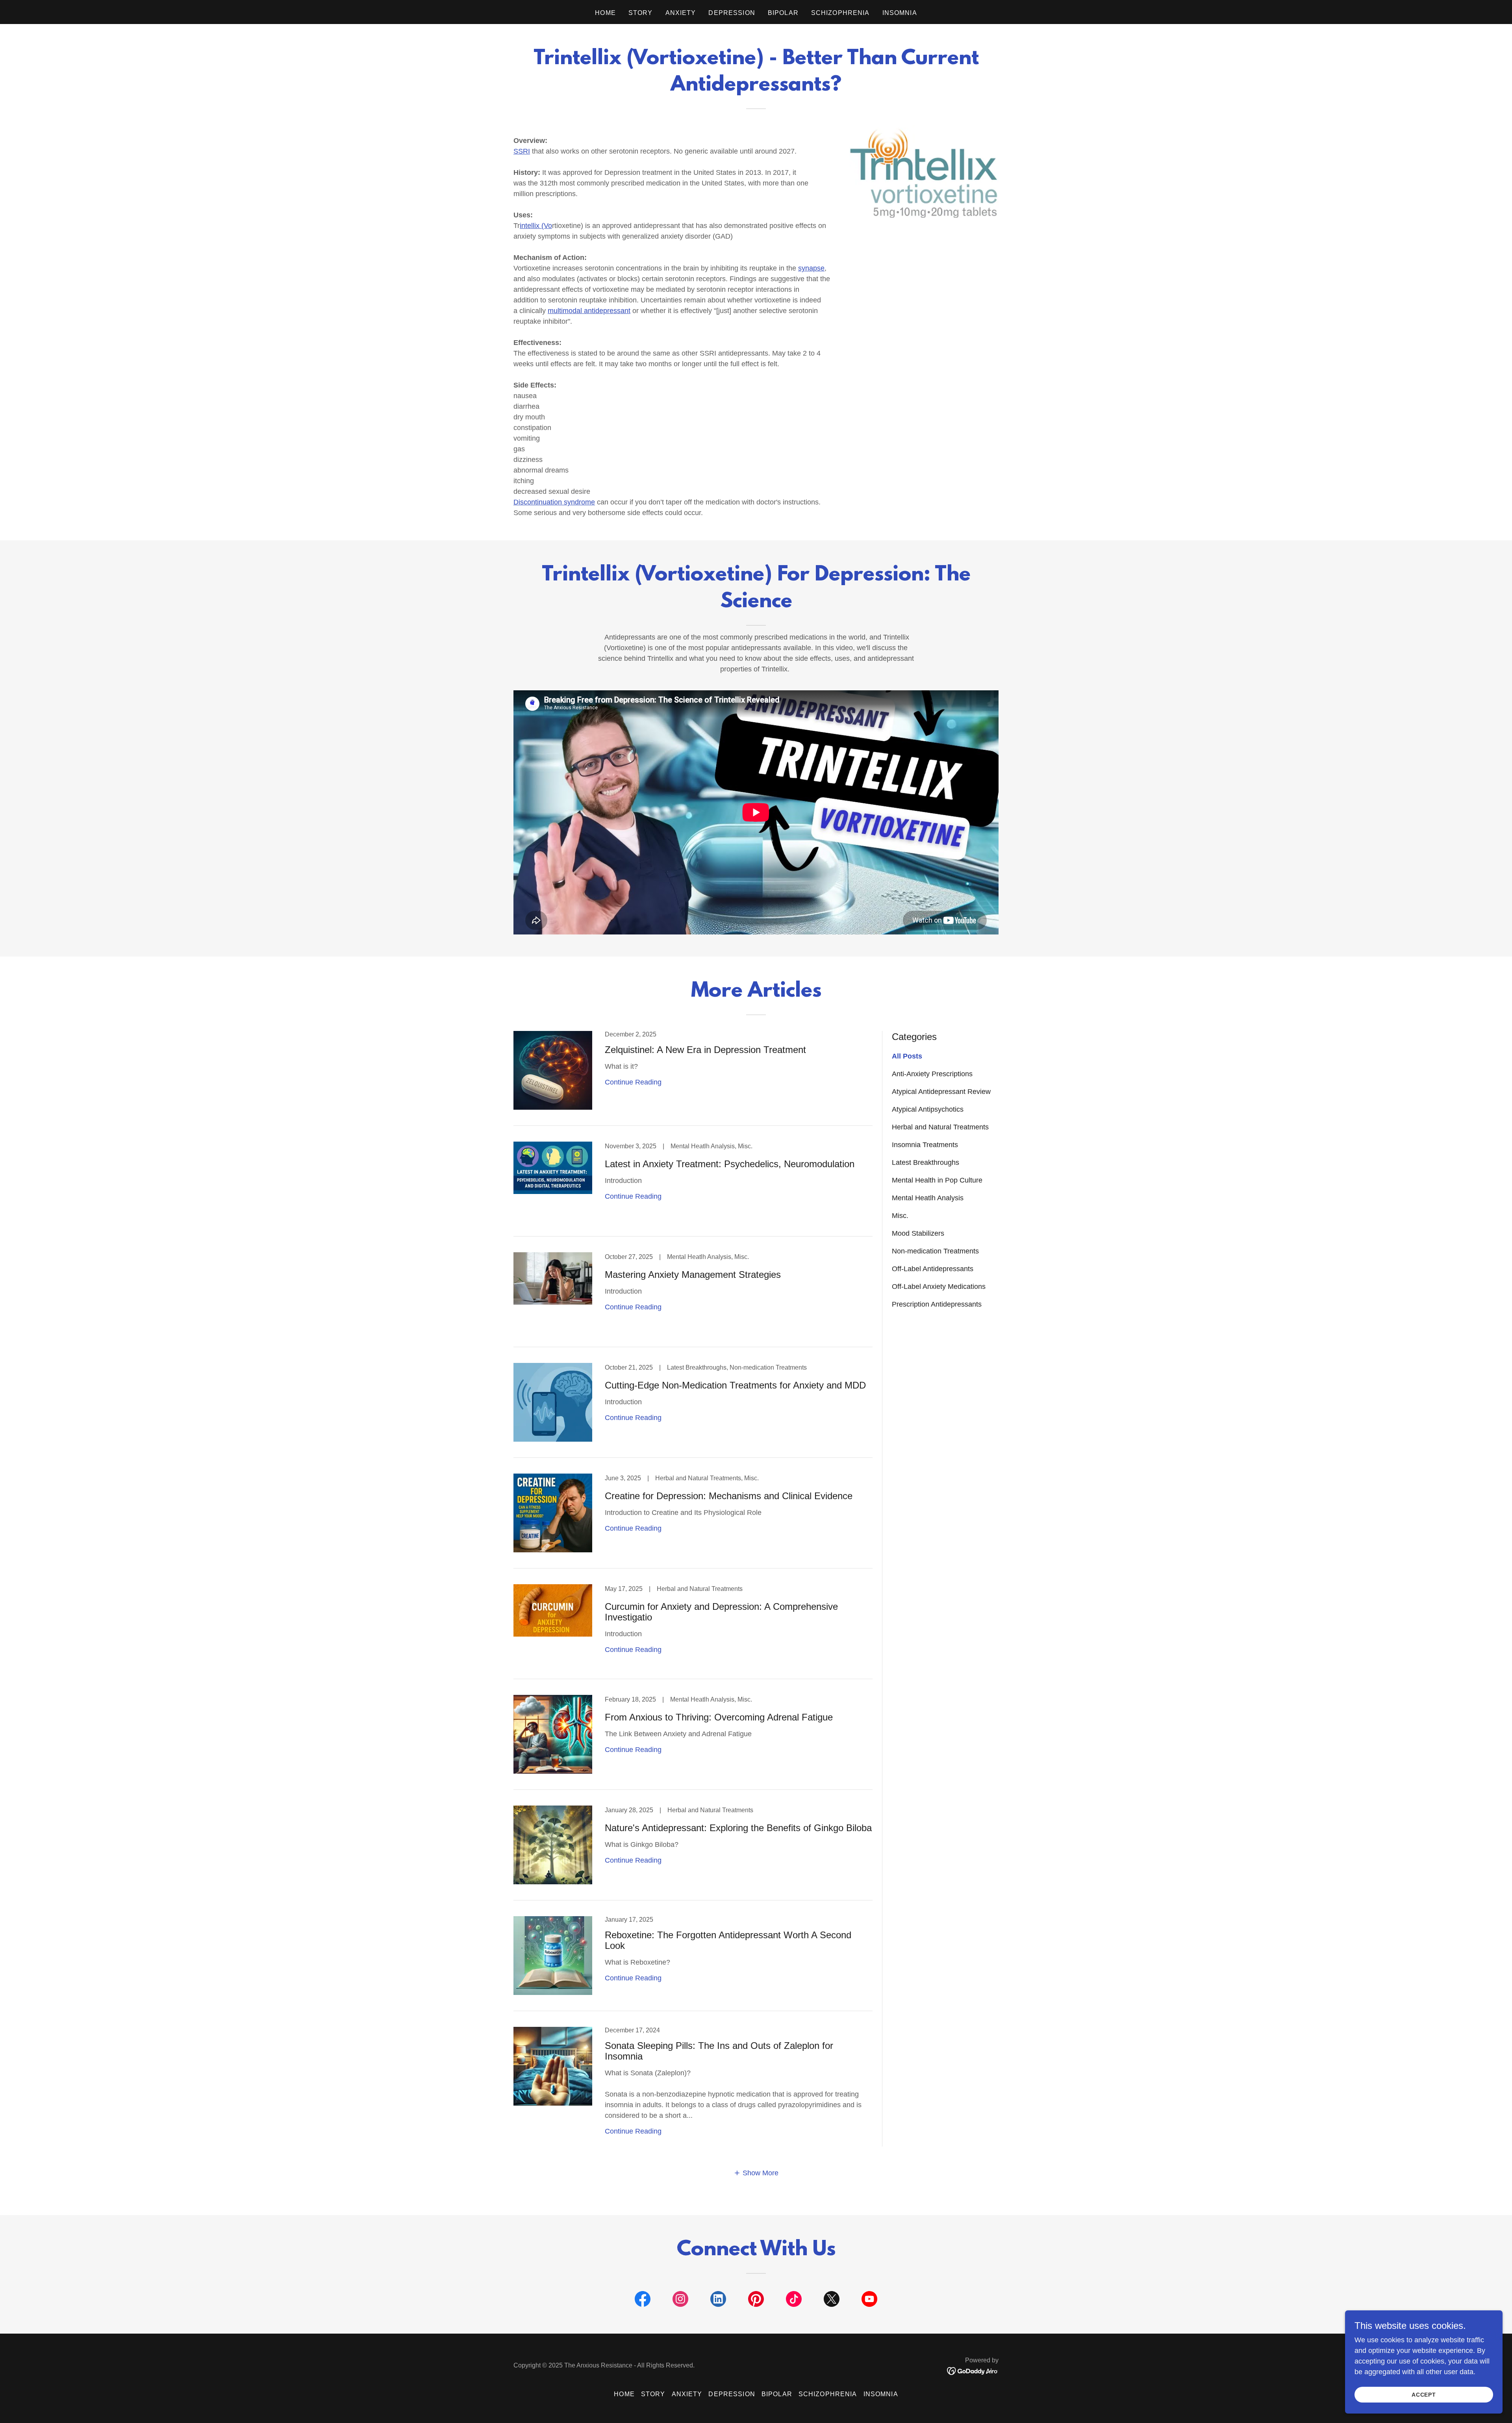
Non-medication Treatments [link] (935, 1251)
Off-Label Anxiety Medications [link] (939, 1287)
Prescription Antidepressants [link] (937, 1304)
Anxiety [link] (681, 13)
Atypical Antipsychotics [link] (928, 1109)
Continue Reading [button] (633, 1082)
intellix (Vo (536, 226)
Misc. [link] (900, 1216)
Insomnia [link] (900, 13)
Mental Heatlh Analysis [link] (928, 1198)
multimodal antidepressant (589, 311)
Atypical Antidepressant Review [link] (941, 1092)
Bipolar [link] (783, 13)
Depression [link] (732, 13)
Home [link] (605, 13)
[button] (756, 2173)
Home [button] (624, 2394)
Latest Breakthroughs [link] (926, 1162)
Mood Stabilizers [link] (918, 1233)
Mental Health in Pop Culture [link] (937, 1180)
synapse (811, 268)
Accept (1424, 2395)
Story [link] (641, 13)
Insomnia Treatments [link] (925, 1145)
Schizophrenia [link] (840, 13)
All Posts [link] (907, 1056)
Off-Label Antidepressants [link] (933, 1269)
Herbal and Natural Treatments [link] (940, 1127)
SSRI (522, 151)
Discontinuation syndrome (554, 502)
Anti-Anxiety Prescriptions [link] (932, 1074)
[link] (693, 1078)
